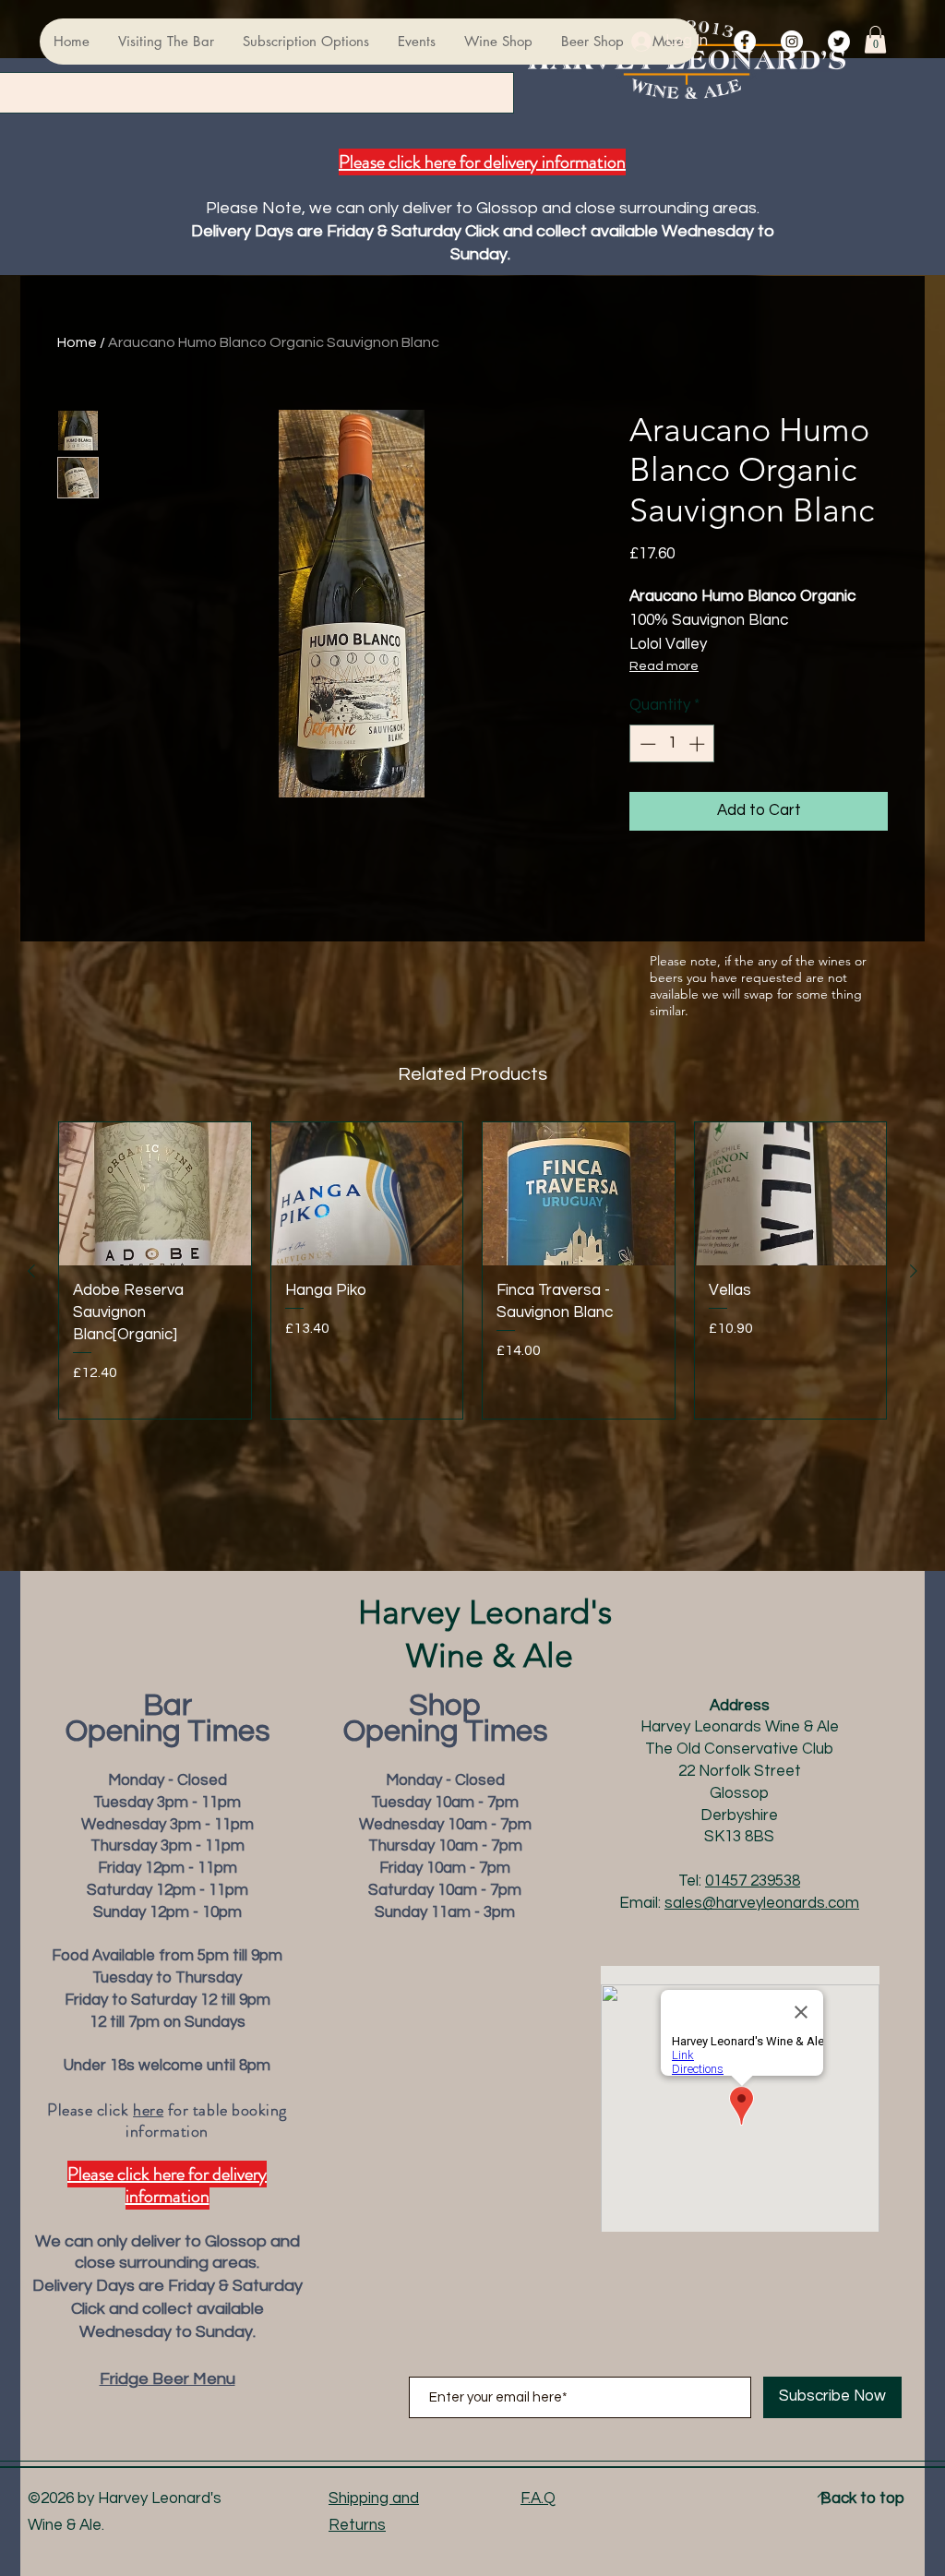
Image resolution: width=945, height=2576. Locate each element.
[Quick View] (155, 1194)
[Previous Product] (31, 1271)
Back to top (862, 2498)
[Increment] (699, 744)
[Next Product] (914, 1271)
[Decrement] (646, 744)
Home (77, 342)
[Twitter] (839, 42)
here (148, 2110)
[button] (875, 40)
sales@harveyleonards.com (762, 1903)
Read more (664, 666)
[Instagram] (792, 42)
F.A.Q (538, 2498)
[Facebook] (745, 42)
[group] (472, 1271)
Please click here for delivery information (482, 162)
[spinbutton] (672, 744)
